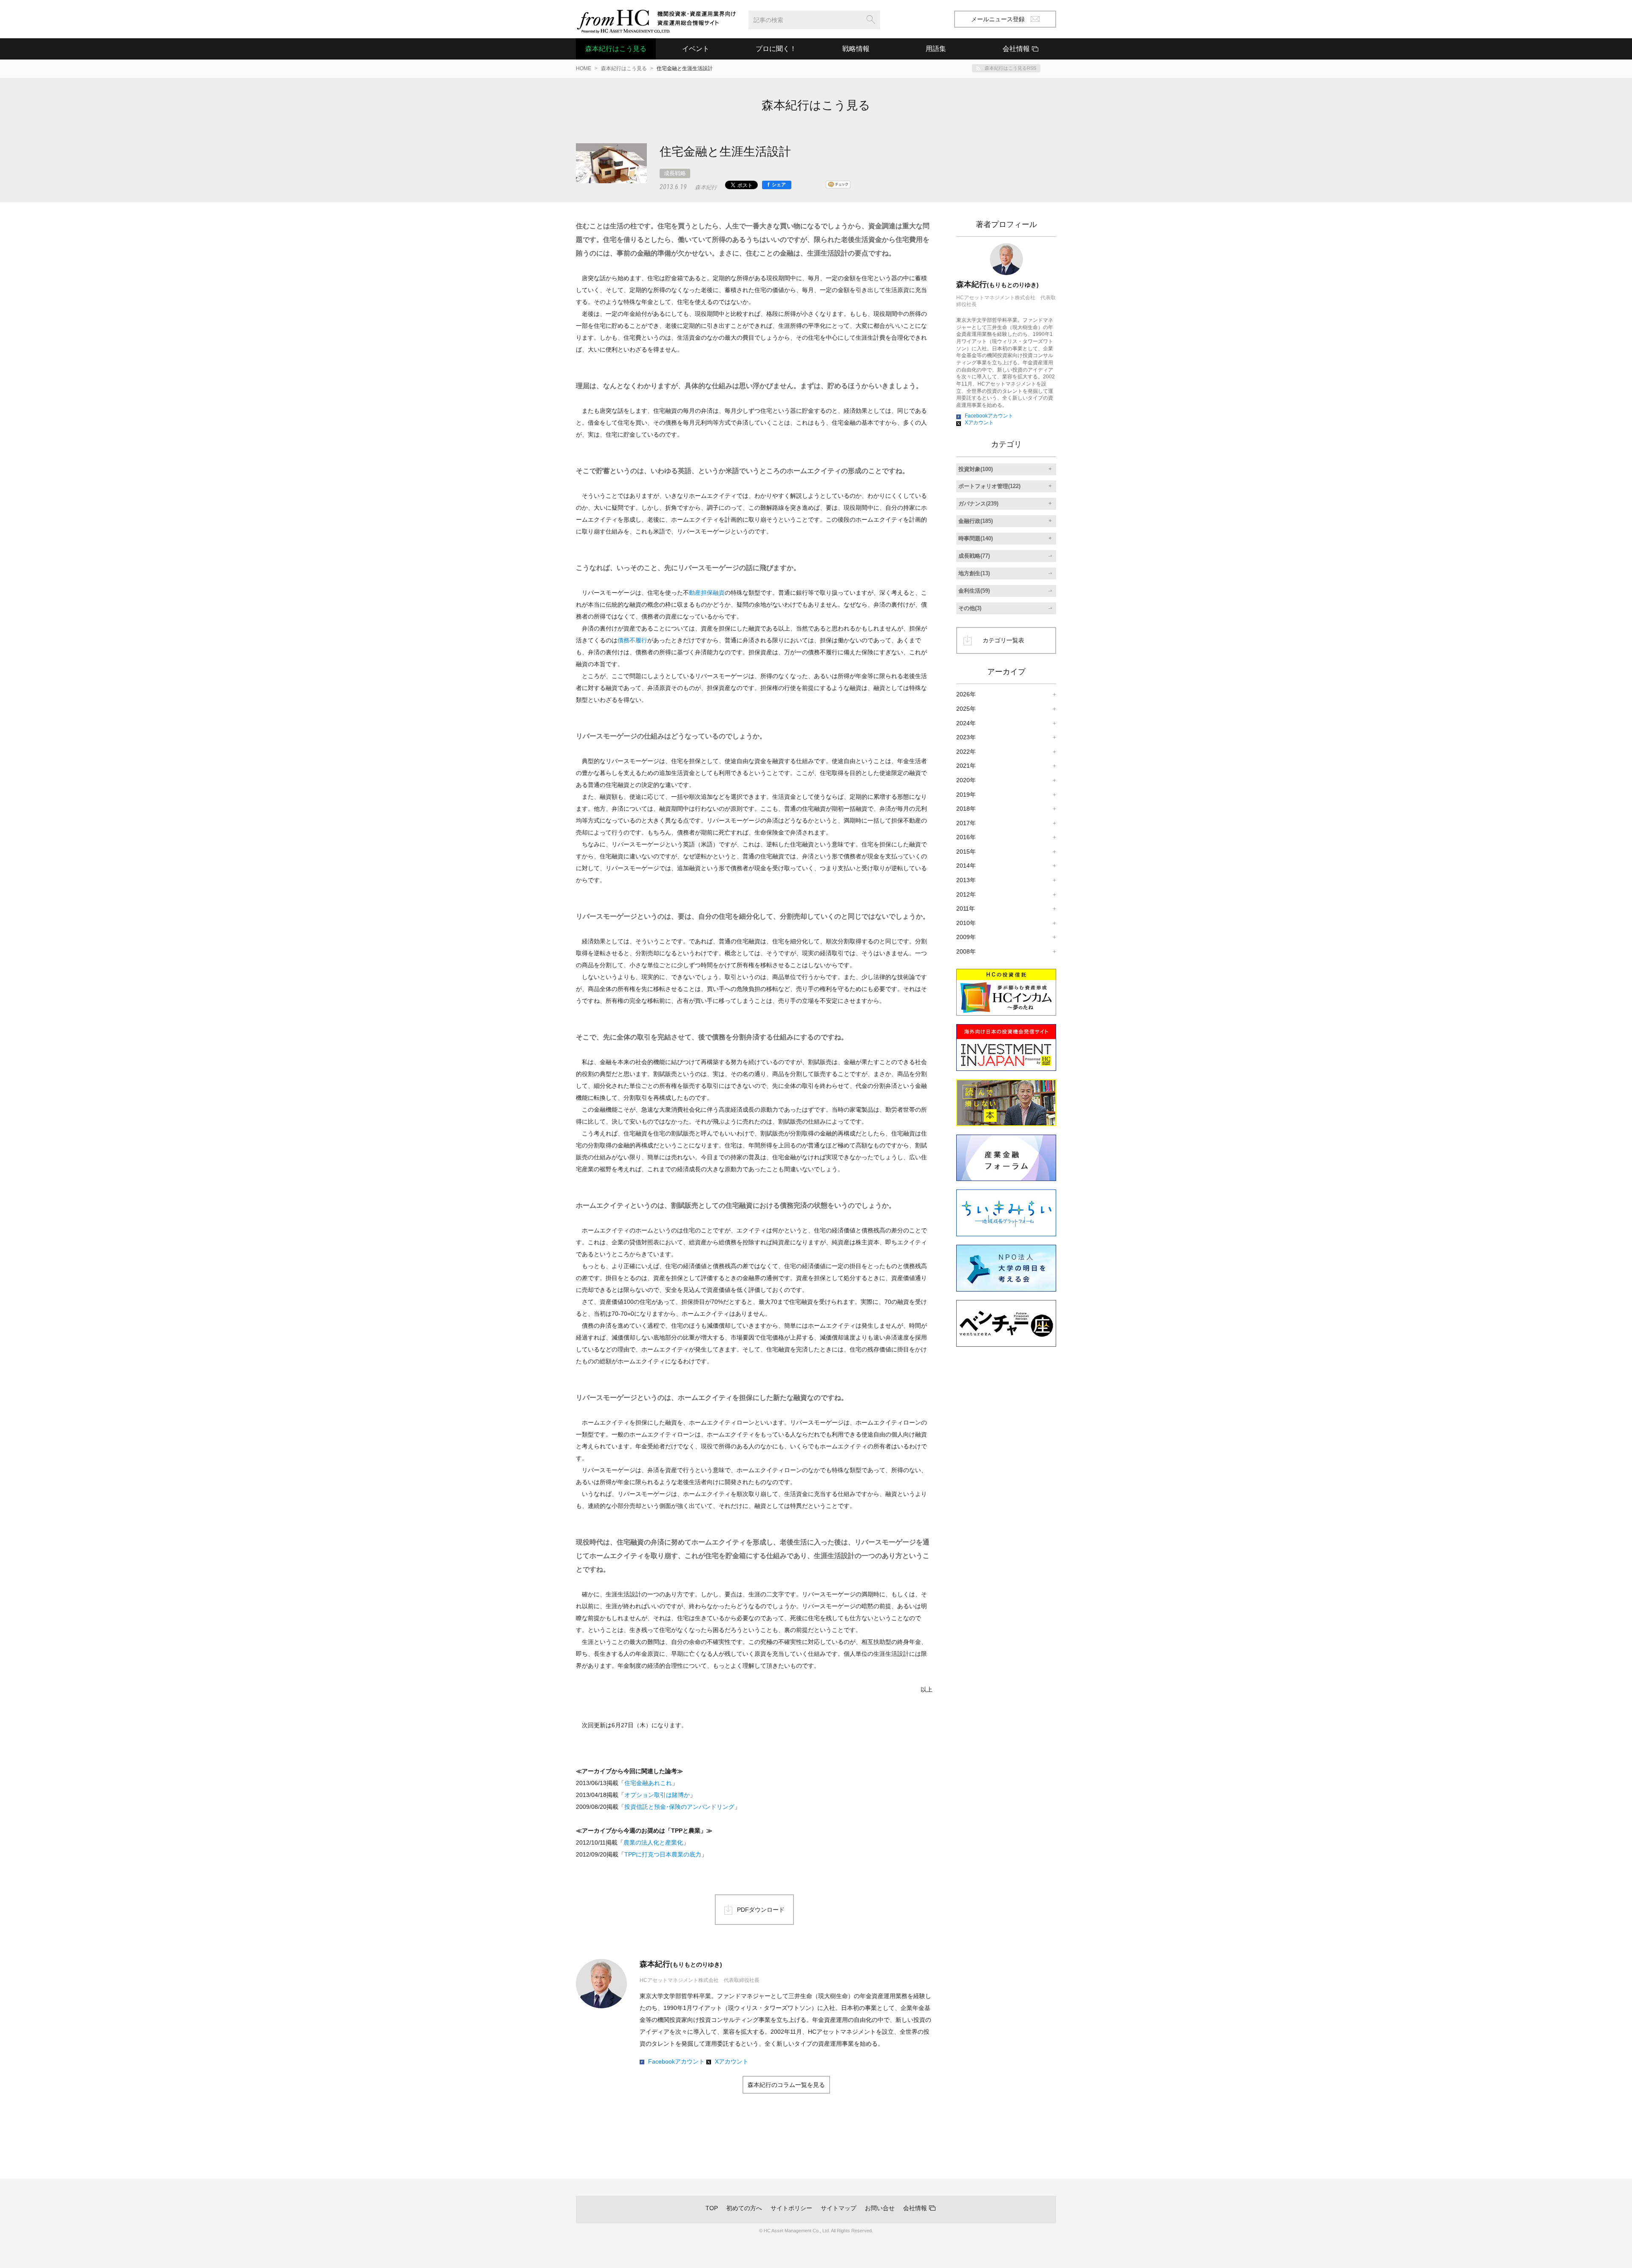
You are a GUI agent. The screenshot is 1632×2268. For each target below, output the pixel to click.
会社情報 (915, 2208)
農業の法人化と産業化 (653, 1842)
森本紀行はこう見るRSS (1010, 68)
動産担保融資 (707, 593)
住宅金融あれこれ (648, 1783)
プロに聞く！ (776, 49)
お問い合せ (880, 2208)
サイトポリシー (791, 2208)
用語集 (936, 49)
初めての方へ (744, 2208)
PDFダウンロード (761, 1910)
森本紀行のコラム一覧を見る (786, 2085)
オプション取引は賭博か (657, 1795)
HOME (584, 68)
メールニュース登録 (998, 19)
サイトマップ (839, 2208)
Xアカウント (732, 2061)
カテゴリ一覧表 (1003, 640)
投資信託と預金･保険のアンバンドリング (679, 1807)
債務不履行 (632, 640)
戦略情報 (856, 49)
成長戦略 (675, 173)
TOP (712, 2208)
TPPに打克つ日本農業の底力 (663, 1854)
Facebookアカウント (676, 2061)
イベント (696, 49)
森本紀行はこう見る (616, 49)
